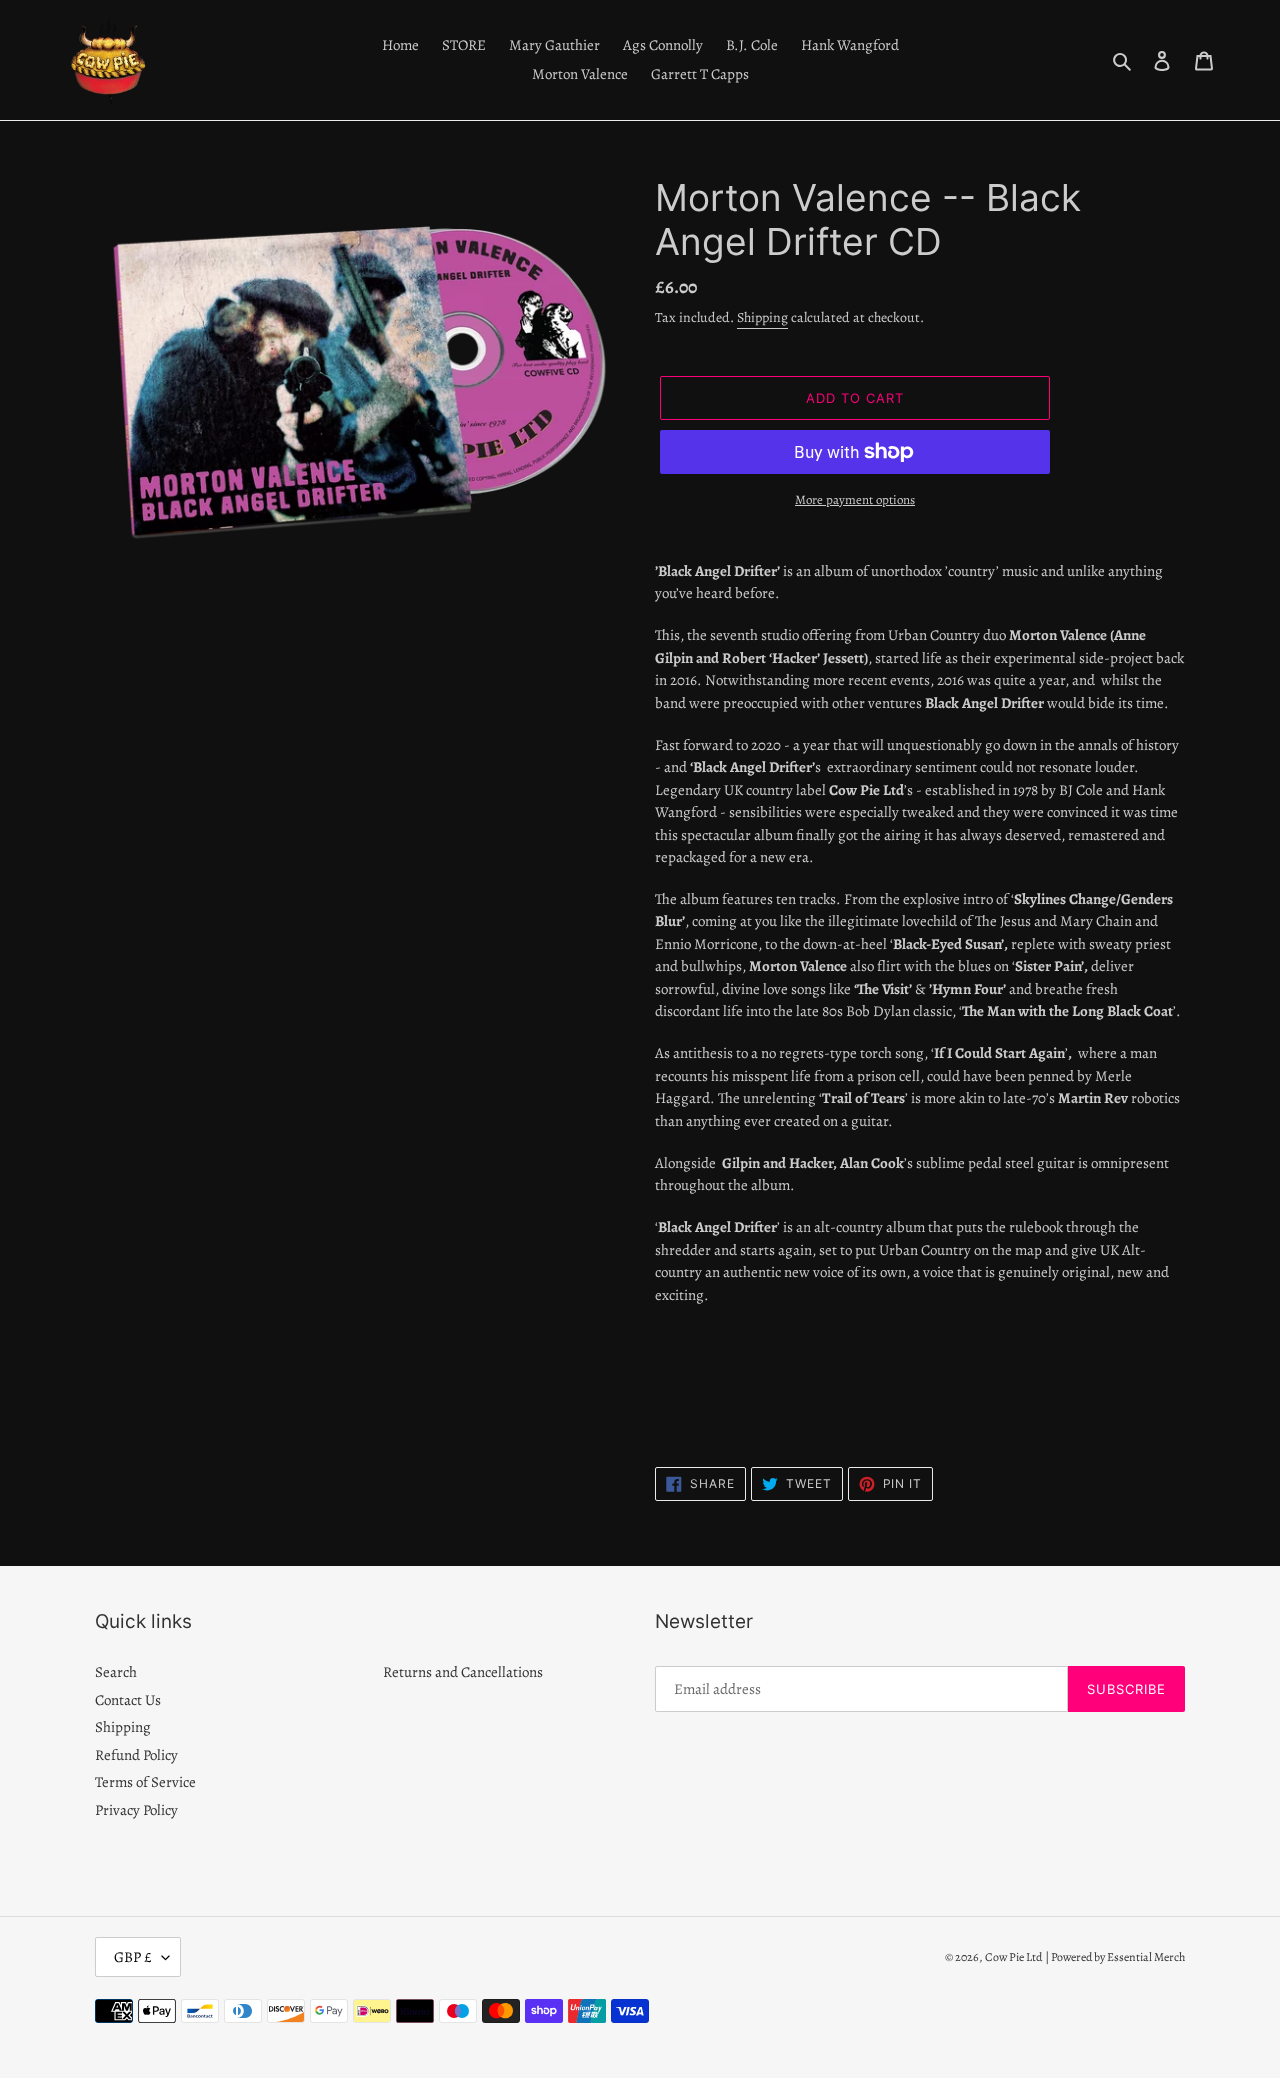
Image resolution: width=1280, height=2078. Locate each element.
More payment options (855, 499)
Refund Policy (136, 1755)
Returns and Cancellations (463, 1672)
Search (116, 1672)
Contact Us (128, 1700)
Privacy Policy (136, 1810)
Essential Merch (1146, 1957)
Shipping (762, 317)
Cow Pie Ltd (1013, 1957)
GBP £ (133, 1957)
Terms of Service (145, 1782)
